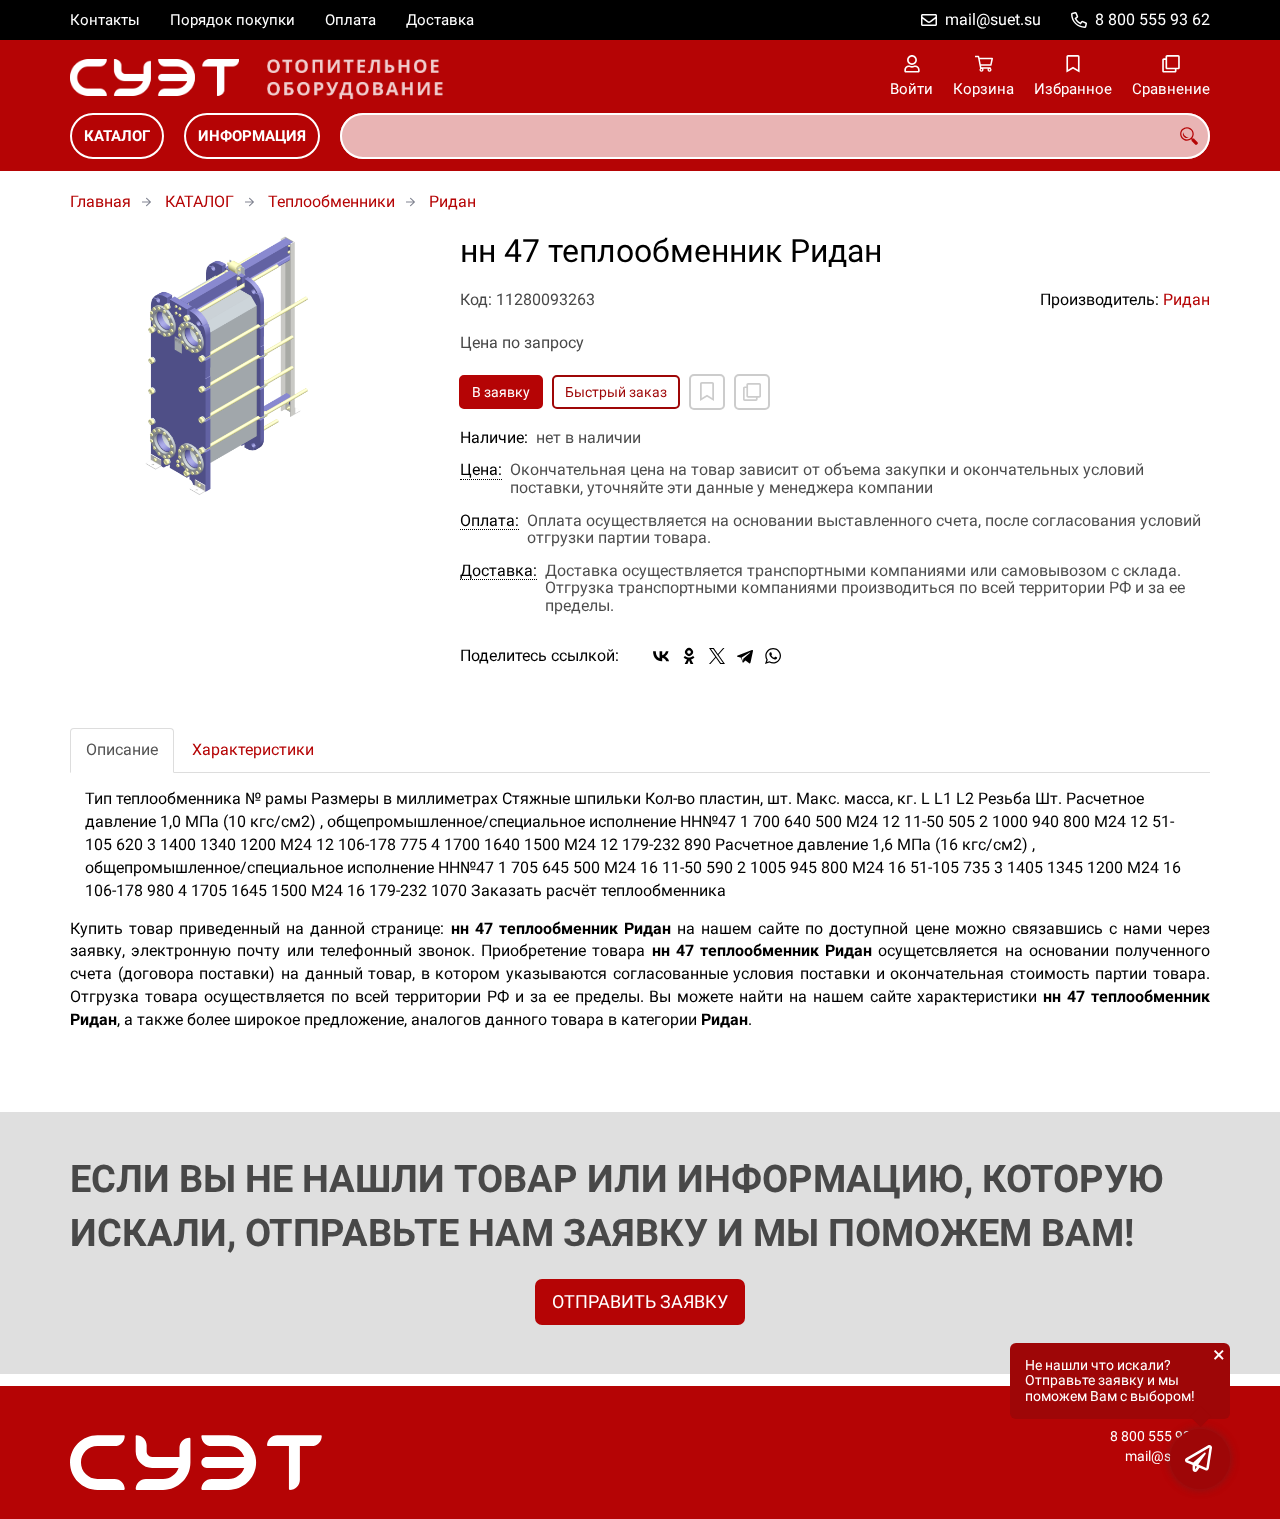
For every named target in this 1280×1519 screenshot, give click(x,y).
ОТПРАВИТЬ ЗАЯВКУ (640, 1301)
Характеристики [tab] (253, 749)
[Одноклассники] (689, 656)
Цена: (481, 470)
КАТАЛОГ (117, 136)
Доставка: (498, 571)
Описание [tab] (122, 749)
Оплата (350, 20)
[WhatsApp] (773, 656)
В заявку (501, 392)
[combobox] (775, 136)
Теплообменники (331, 201)
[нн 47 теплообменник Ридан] (250, 367)
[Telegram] (745, 656)
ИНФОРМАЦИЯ (252, 136)
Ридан (452, 201)
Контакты (105, 20)
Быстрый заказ (616, 392)
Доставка (440, 20)
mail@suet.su (993, 19)
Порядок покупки (232, 20)
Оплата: (489, 521)
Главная (100, 201)
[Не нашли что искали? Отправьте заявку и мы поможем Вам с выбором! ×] (1200, 1459)
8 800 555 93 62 (1152, 19)
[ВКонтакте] (661, 656)
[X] (717, 656)
